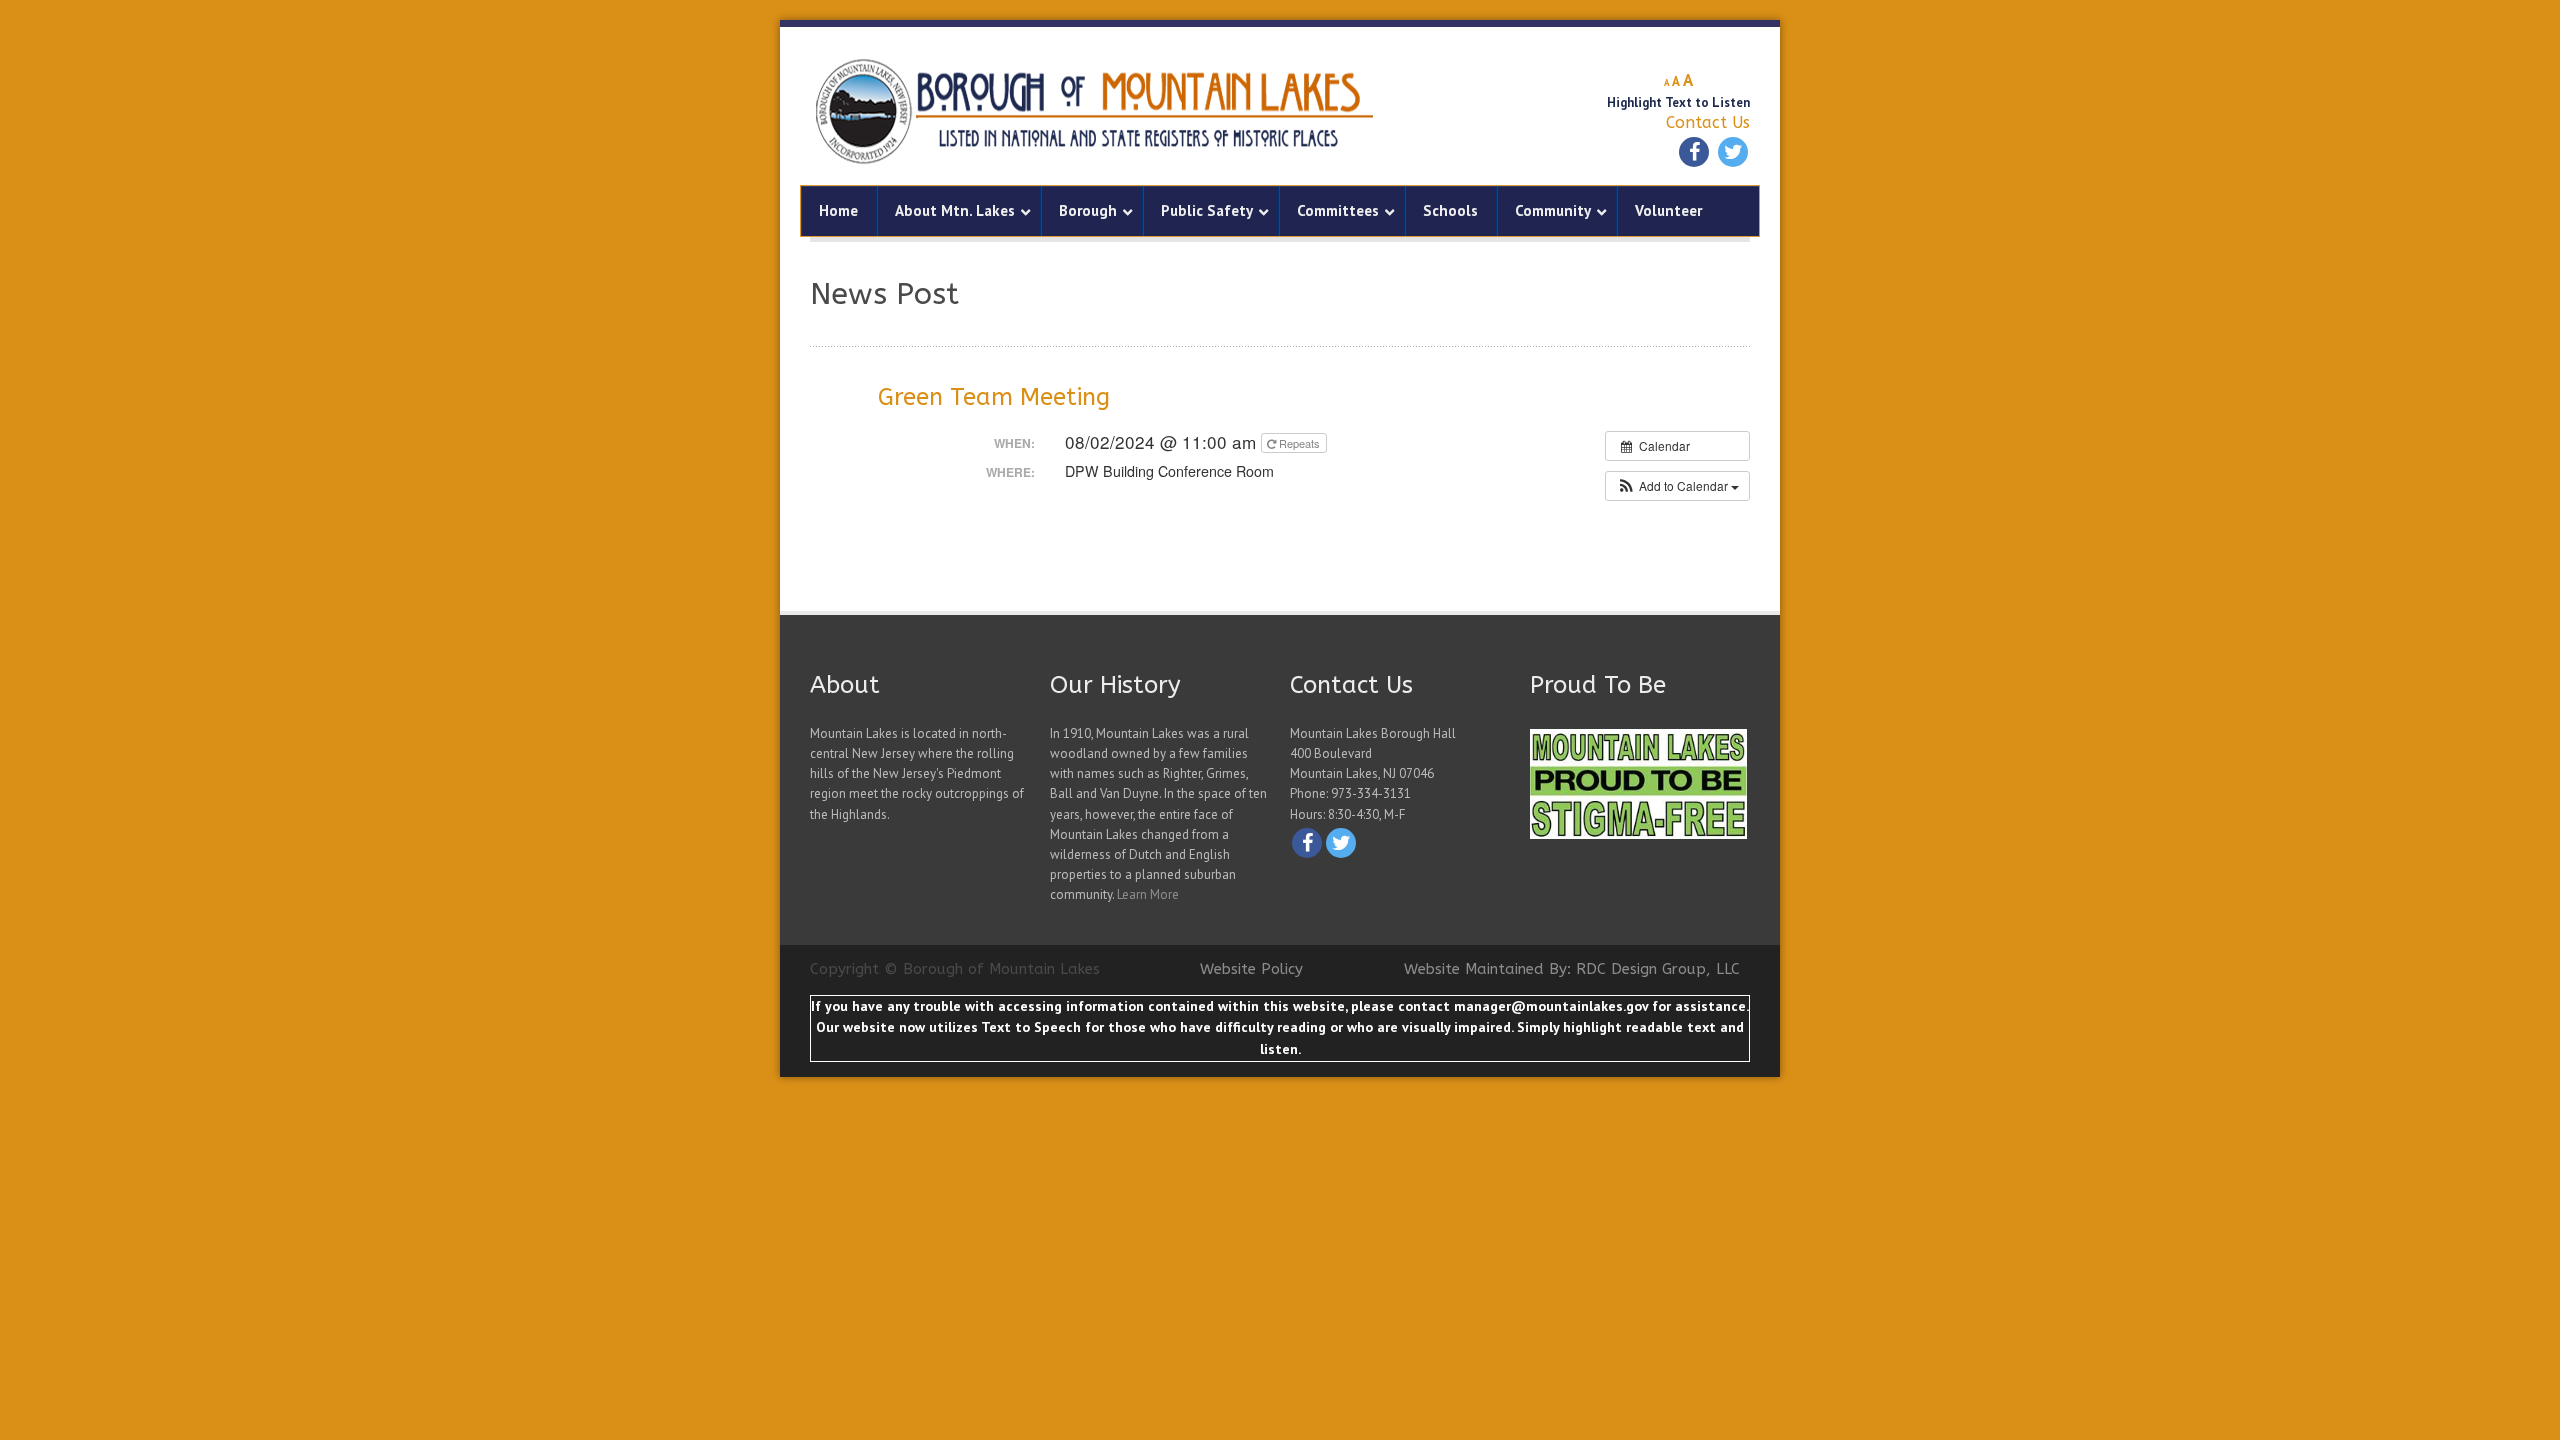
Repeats (1299, 443)
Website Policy (1251, 969)
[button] (1677, 486)
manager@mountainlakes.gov (1551, 1006)
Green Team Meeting (994, 397)
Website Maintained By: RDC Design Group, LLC (1572, 969)
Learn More (1148, 894)
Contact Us (1708, 122)
